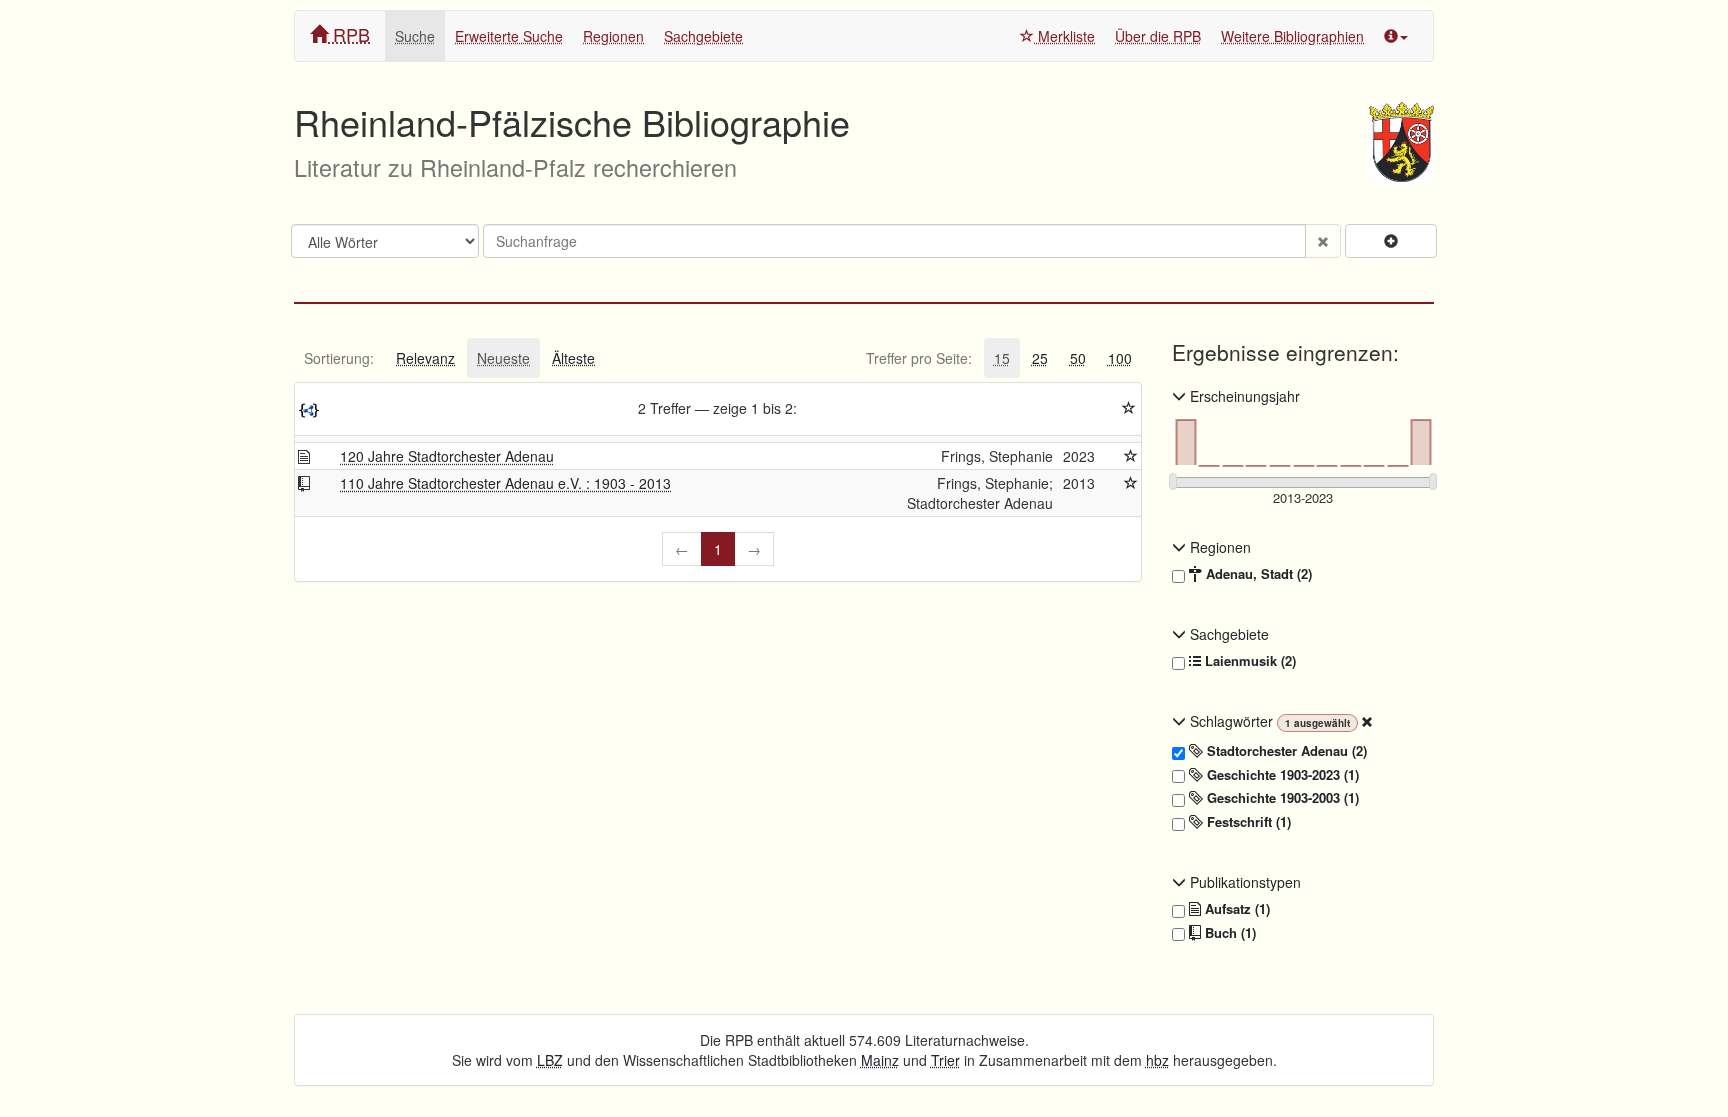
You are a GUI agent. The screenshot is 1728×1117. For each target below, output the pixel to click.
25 (1040, 358)
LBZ (550, 1060)
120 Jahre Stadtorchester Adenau (447, 456)
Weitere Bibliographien (1292, 36)
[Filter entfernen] (1367, 721)
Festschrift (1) (1247, 822)
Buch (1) (1228, 933)
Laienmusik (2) (1248, 661)
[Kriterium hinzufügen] (1391, 241)
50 (1078, 358)
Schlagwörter (1231, 721)
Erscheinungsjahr (1243, 396)
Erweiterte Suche (509, 36)
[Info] (1396, 36)
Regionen (613, 36)
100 (1120, 358)
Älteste (573, 358)
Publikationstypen (1243, 882)
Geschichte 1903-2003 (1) (1281, 798)
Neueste (503, 358)
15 (1002, 358)
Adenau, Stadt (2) (1257, 574)
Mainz (880, 1060)
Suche (415, 36)
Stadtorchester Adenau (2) (1285, 751)
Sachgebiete (703, 36)
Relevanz (425, 358)
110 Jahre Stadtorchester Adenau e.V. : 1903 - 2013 (505, 483)
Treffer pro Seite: (919, 358)
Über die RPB (1158, 36)
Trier (945, 1060)
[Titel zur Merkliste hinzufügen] (1131, 456)
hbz (1157, 1060)
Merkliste (1064, 36)
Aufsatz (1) (1235, 909)
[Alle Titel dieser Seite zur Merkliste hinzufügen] (1129, 408)
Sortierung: (339, 358)
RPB (349, 34)
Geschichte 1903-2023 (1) (1281, 775)
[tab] (339, 358)
